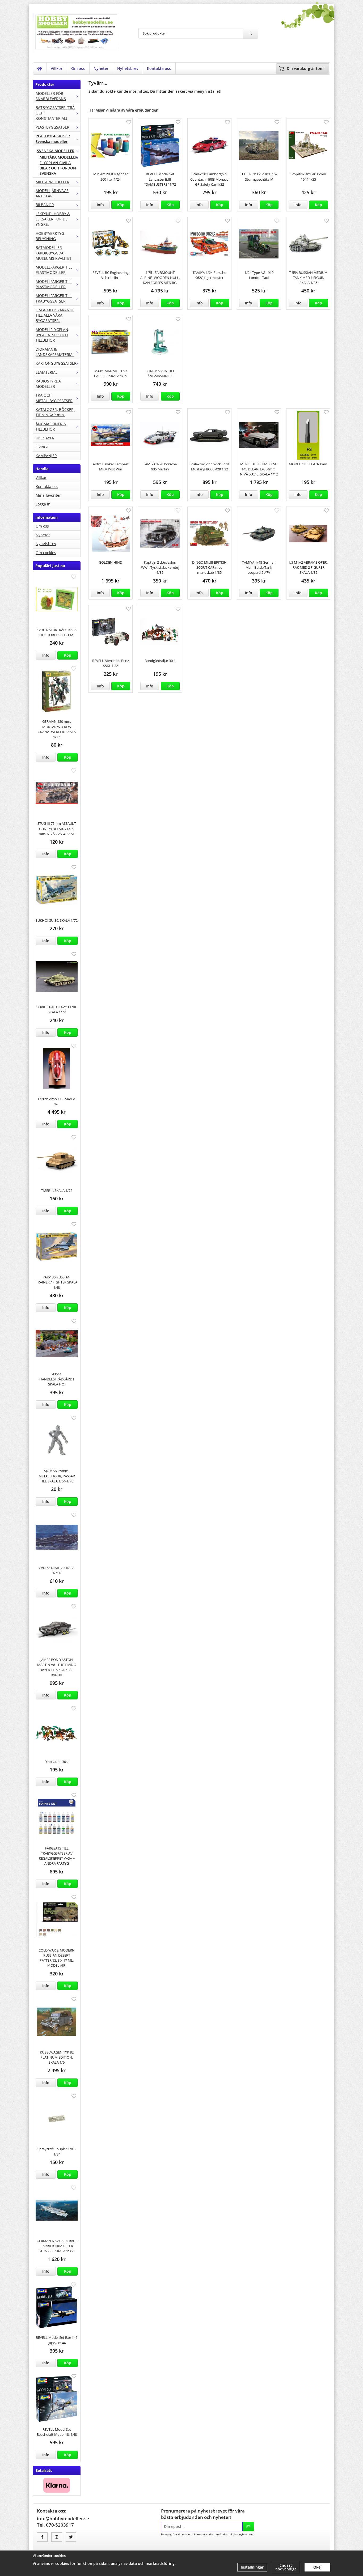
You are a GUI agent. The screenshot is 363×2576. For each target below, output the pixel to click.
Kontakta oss (159, 68)
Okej (317, 2567)
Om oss (78, 68)
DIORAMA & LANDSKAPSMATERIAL (55, 352)
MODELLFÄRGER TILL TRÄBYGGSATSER (54, 298)
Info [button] (46, 655)
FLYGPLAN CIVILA (55, 163)
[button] (67, 655)
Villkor (57, 68)
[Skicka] (248, 2527)
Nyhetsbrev (128, 68)
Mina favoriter (48, 495)
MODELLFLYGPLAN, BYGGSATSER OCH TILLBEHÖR (52, 335)
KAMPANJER (46, 456)
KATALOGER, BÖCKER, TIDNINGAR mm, (55, 412)
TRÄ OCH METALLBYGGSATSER (54, 398)
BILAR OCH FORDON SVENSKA (58, 171)
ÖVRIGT (42, 447)
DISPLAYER (45, 438)
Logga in (43, 504)
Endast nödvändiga (286, 2567)
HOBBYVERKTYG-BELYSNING (50, 236)
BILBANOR (45, 205)
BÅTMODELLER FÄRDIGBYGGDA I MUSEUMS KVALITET (54, 253)
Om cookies (46, 553)
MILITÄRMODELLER (52, 182)
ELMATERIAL (47, 372)
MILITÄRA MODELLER (59, 157)
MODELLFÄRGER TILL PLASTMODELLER (54, 270)
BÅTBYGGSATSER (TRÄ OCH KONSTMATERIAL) (55, 113)
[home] (40, 69)
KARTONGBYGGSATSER (56, 363)
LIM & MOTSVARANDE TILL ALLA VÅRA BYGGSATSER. (55, 315)
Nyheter (101, 68)
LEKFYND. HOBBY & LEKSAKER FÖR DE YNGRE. (53, 219)
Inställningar (252, 2567)
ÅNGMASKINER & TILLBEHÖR (51, 426)
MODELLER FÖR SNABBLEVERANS (51, 96)
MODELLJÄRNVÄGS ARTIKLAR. (52, 193)
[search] (250, 33)
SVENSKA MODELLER (56, 151)
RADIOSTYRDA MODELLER (48, 384)
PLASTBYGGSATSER (52, 127)
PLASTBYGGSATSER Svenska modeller (53, 139)
